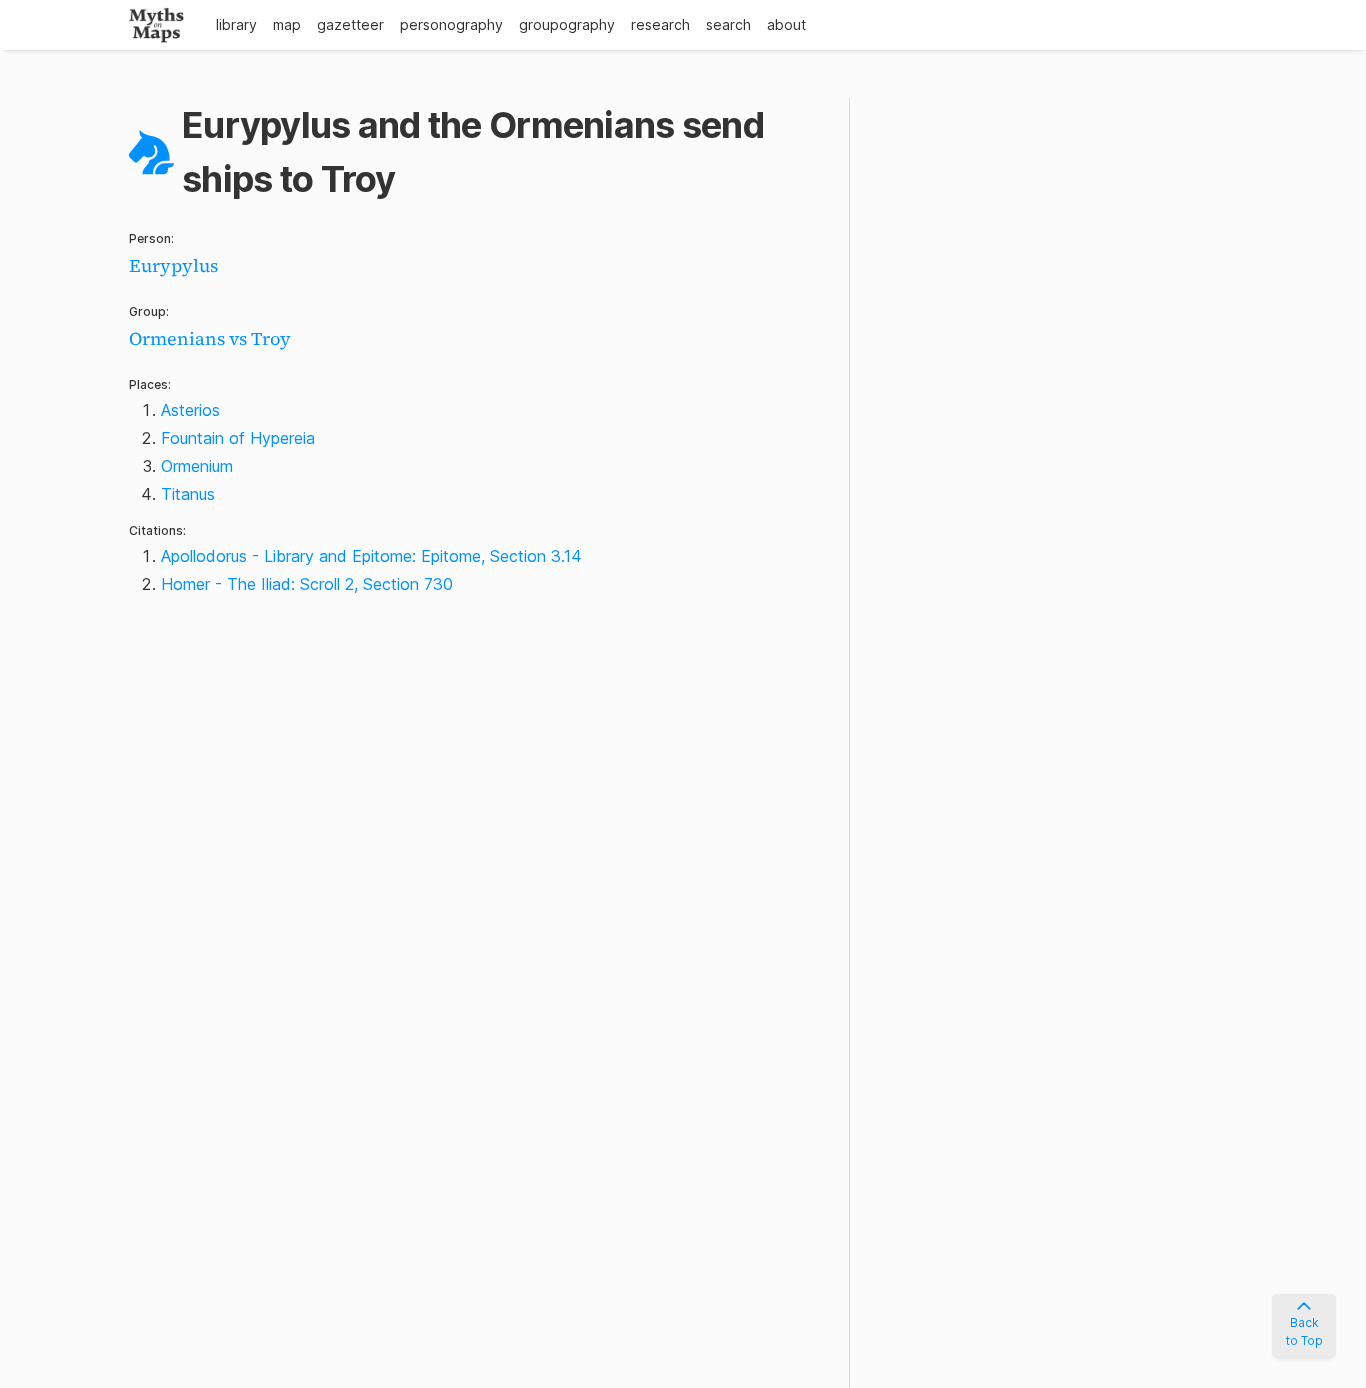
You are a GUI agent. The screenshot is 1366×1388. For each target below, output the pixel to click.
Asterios (190, 410)
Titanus (188, 494)
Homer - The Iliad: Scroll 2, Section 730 (307, 584)
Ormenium (197, 466)
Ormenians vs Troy (210, 338)
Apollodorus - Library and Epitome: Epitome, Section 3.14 (371, 556)
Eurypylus (173, 265)
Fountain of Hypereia (238, 438)
